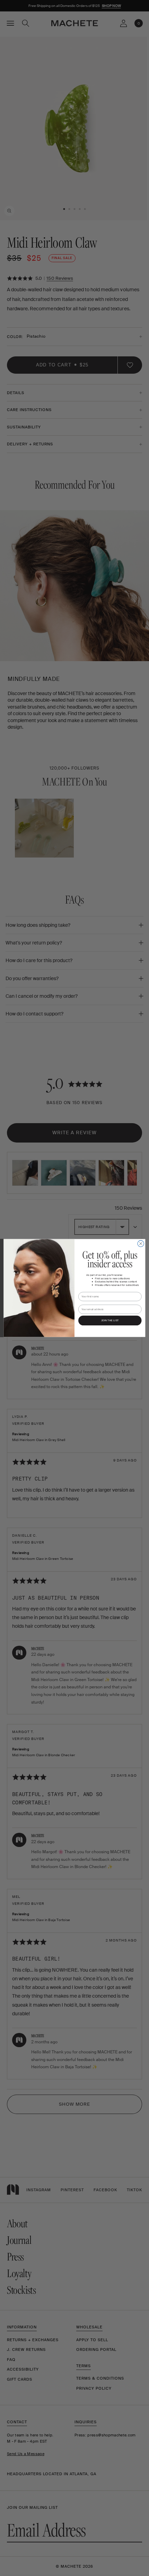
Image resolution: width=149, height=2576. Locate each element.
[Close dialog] (141, 1244)
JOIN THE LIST (110, 1321)
